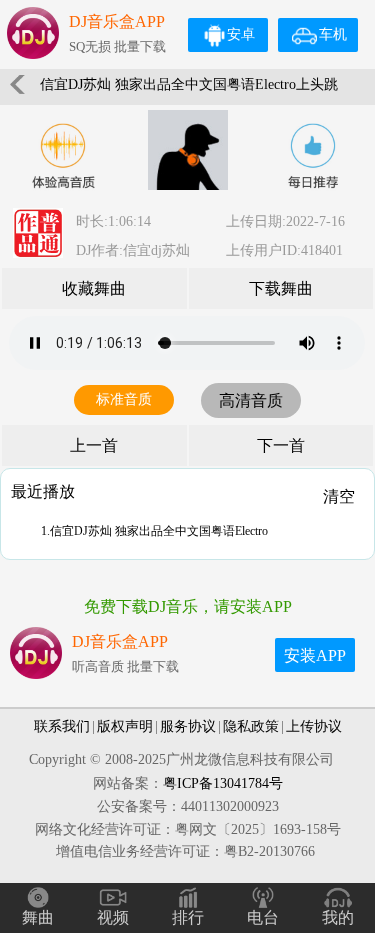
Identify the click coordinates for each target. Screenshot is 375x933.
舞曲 (38, 917)
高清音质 (251, 400)
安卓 (241, 34)
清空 (339, 496)
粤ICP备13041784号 (223, 783)
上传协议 (314, 726)
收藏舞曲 (94, 288)
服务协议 (188, 726)
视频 (113, 917)
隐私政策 (251, 726)
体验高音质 (63, 156)
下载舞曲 (281, 288)
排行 (188, 917)
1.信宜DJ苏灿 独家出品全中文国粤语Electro (154, 531)
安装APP (315, 655)
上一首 (94, 445)
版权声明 (125, 726)
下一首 (281, 445)
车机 (333, 34)
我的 (338, 917)
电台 (263, 917)
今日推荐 (313, 156)
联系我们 (62, 726)
